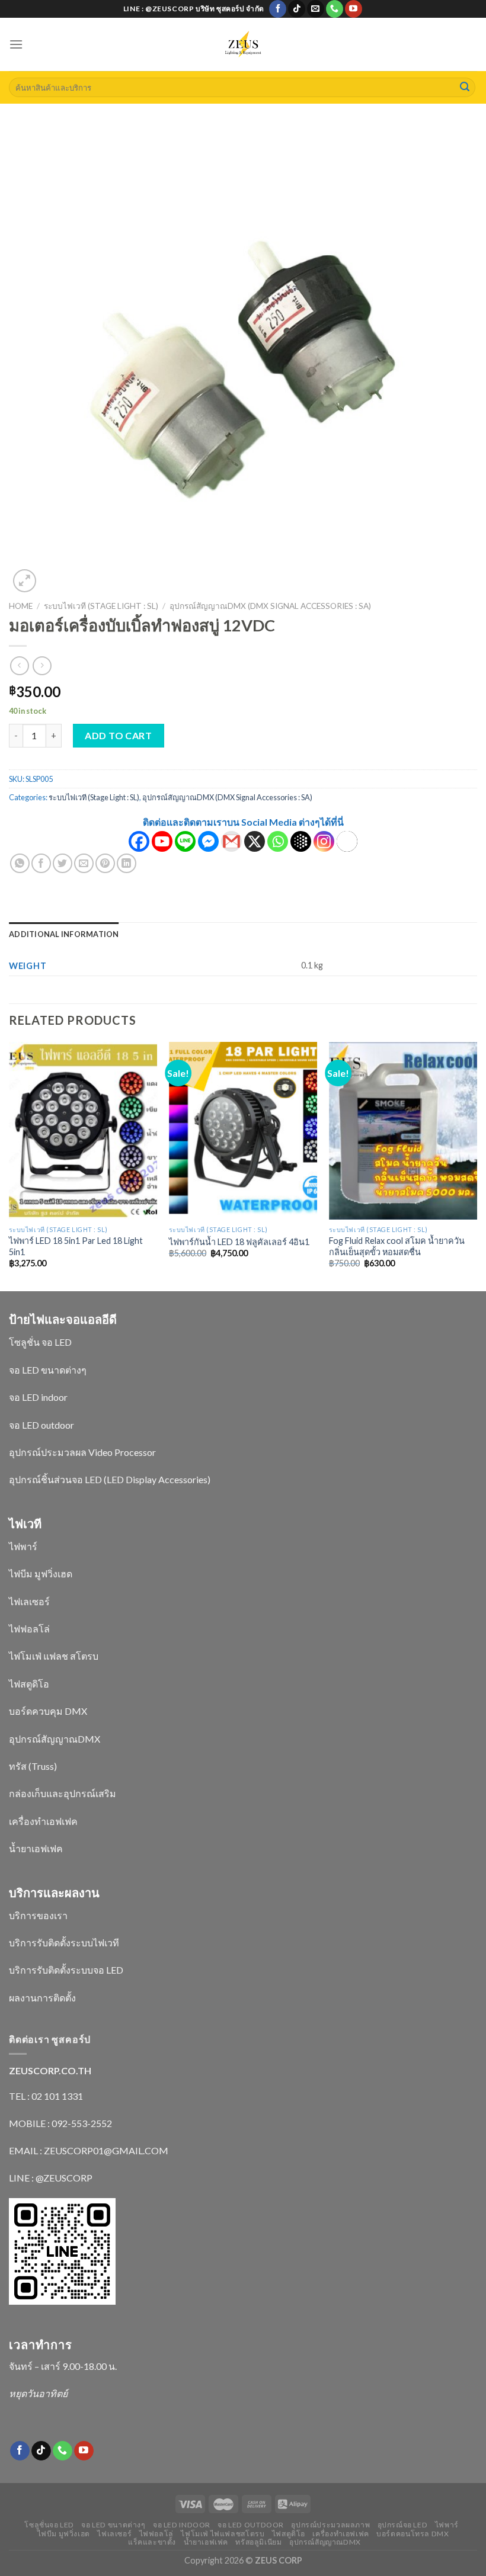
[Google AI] (301, 841)
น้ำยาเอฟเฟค (36, 1848)
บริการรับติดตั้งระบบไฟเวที (64, 1943)
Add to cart (118, 735)
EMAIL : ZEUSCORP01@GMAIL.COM (89, 2150)
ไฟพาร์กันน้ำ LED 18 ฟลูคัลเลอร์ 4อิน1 (239, 1242)
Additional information (64, 934)
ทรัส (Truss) (33, 1766)
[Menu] (16, 44)
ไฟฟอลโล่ (29, 1629)
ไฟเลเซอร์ (29, 1601)
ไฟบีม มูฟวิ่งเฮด (41, 1573)
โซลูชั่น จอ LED (40, 1342)
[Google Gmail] (231, 841)
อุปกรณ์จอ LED (403, 2525)
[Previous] (9, 1166)
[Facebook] (139, 841)
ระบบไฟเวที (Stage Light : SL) (101, 606)
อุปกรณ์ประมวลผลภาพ (330, 2525)
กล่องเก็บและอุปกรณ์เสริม (63, 1793)
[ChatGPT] (347, 841)
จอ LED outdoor (41, 1425)
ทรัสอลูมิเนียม (258, 2542)
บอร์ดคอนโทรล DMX (413, 2534)
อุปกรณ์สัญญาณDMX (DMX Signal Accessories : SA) (270, 606)
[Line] (185, 841)
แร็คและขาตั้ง (152, 2542)
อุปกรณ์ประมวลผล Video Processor (82, 1452)
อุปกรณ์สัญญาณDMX (55, 1739)
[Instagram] (324, 841)
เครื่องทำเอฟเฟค (43, 1821)
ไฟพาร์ (23, 1546)
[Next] (477, 1166)
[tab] (64, 934)
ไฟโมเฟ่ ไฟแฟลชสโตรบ (223, 2534)
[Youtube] (162, 841)
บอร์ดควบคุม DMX (48, 1711)
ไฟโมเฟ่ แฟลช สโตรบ (54, 1656)
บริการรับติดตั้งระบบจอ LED (66, 1970)
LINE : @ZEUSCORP (51, 2178)
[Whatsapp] (278, 841)
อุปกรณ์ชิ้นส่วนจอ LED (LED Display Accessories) (110, 1479)
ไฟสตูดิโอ (29, 1684)
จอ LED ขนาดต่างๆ (48, 1370)
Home (21, 606)
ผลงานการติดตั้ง (42, 1998)
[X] (255, 841)
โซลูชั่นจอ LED (49, 2525)
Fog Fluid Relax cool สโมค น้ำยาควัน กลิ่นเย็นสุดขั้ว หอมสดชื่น (397, 1246)
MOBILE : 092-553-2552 (60, 2123)
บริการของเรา (38, 1915)
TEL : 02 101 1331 (46, 2096)
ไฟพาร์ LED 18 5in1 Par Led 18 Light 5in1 (76, 1246)
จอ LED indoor (38, 1397)
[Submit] (465, 88)
